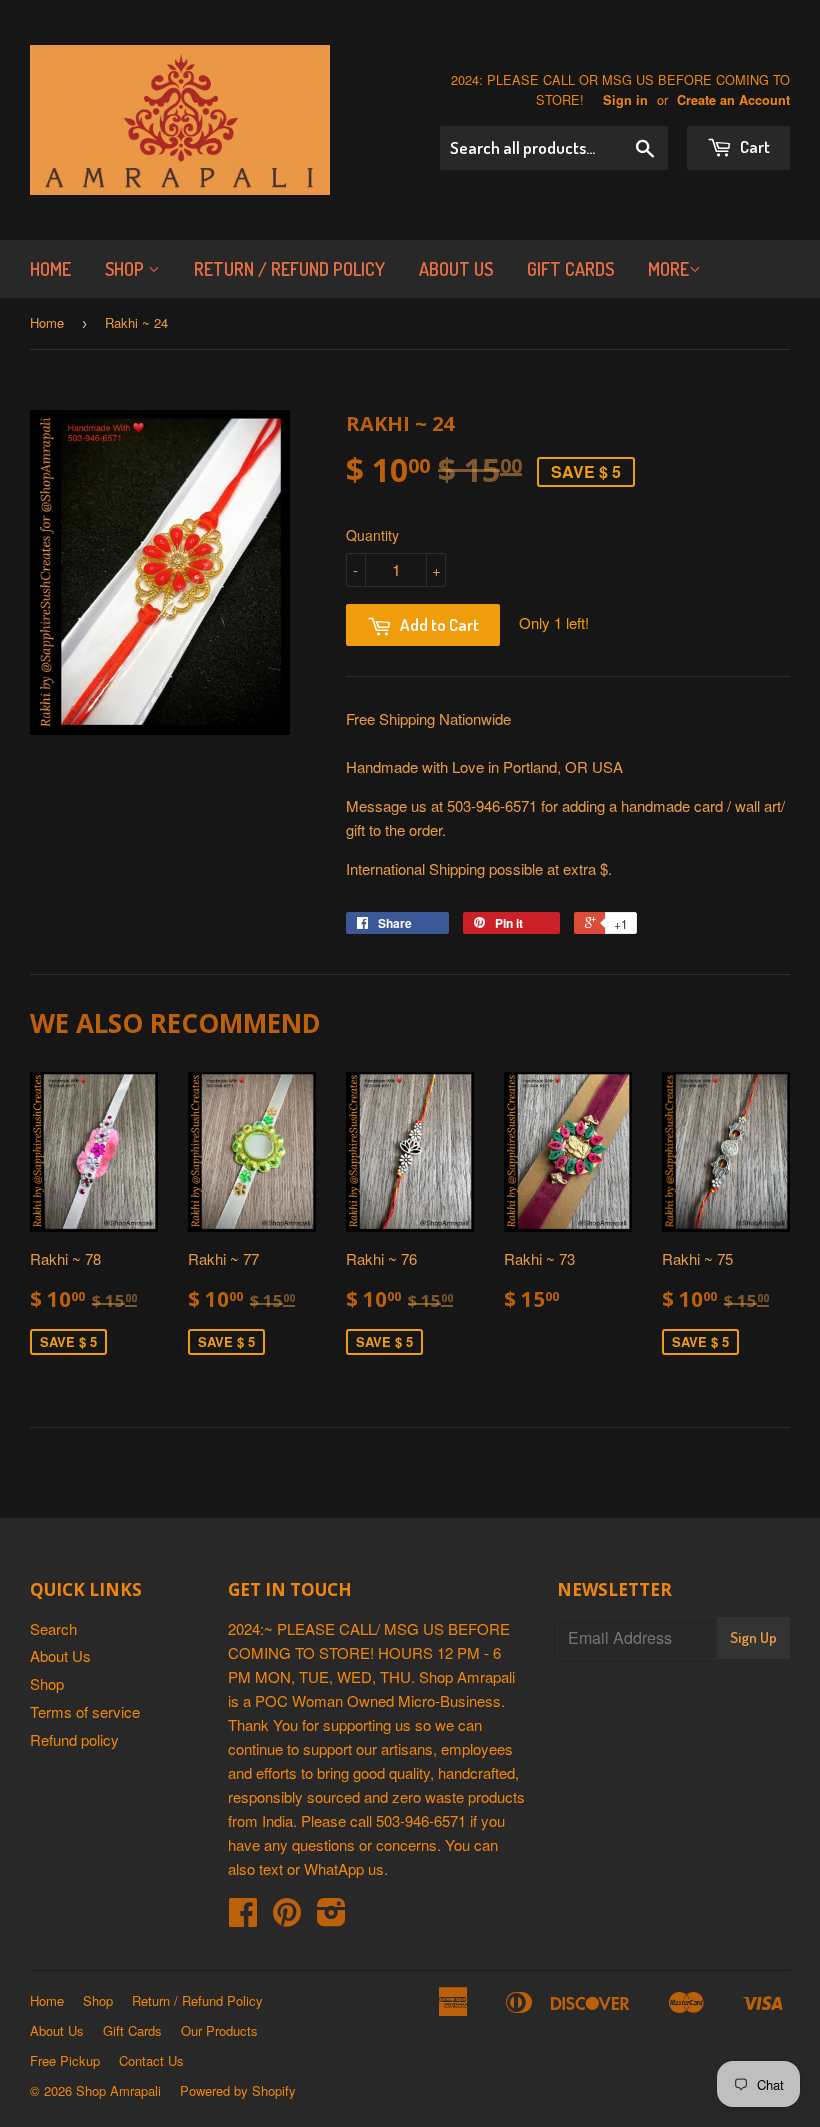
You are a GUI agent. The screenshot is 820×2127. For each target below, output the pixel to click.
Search (53, 1628)
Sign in (625, 100)
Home (50, 269)
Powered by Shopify (238, 2090)
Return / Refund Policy (289, 269)
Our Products (219, 2030)
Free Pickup (65, 2060)
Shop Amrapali (118, 2090)
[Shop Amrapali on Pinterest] (287, 1917)
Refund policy (74, 1739)
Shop (126, 269)
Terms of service (85, 1711)
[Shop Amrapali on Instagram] (331, 1917)
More (668, 269)
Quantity (372, 535)
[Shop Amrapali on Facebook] (243, 1917)
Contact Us (151, 2060)
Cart (753, 146)
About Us (456, 269)
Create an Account (733, 100)
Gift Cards (570, 269)
